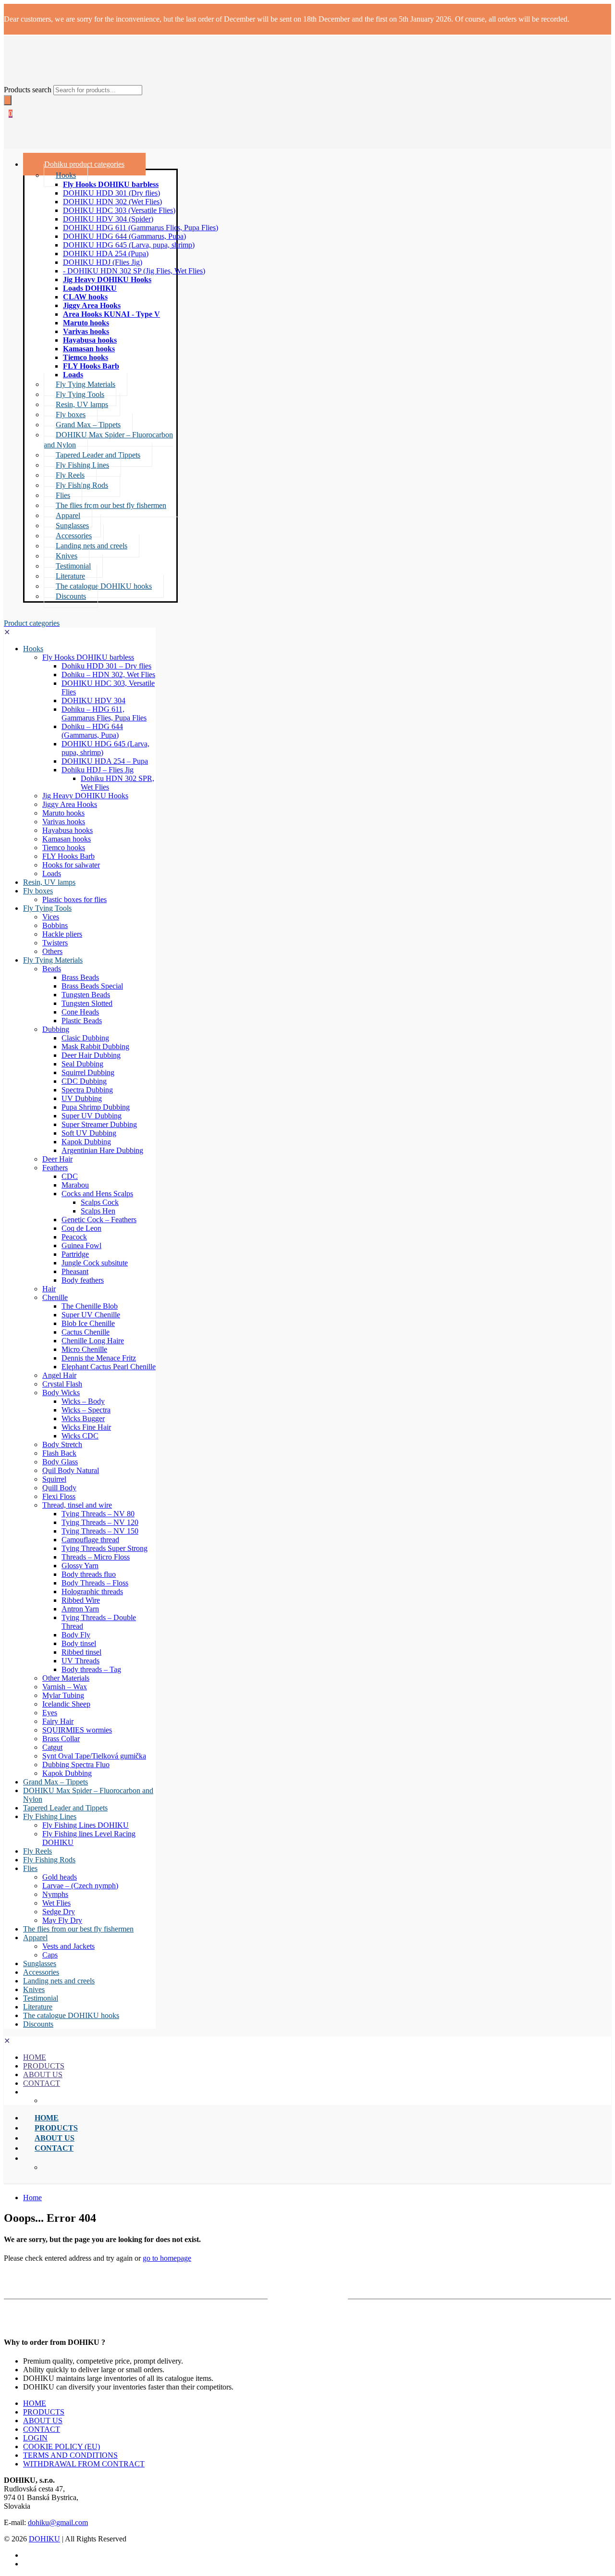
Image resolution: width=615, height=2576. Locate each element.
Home (32, 2198)
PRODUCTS (44, 2412)
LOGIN (35, 2438)
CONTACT (42, 2429)
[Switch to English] (27, 2555)
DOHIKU (44, 2539)
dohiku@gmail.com (58, 2522)
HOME (35, 2403)
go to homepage (167, 2258)
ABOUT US (43, 2421)
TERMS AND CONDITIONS (70, 2455)
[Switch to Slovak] (27, 2564)
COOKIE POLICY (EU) (61, 2446)
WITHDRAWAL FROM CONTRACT (84, 2464)
